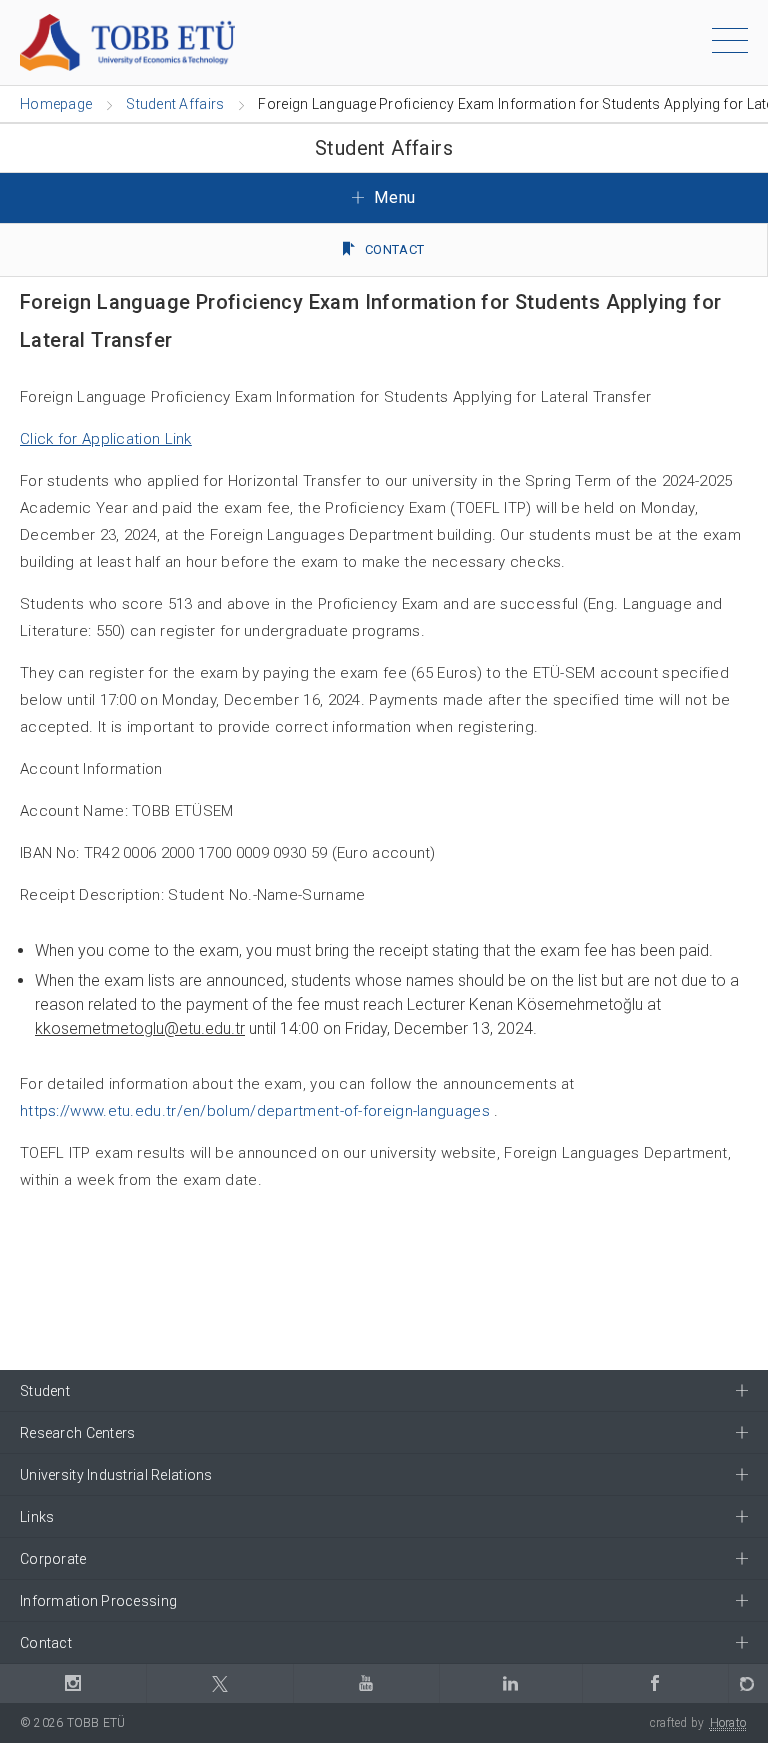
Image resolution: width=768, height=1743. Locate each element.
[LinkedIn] (510, 1683)
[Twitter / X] (219, 1683)
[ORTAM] (748, 1683)
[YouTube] (366, 1683)
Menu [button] (393, 197)
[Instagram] (73, 1683)
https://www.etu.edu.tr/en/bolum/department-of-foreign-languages (255, 1111)
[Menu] (730, 44)
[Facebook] (655, 1683)
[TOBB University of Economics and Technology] (127, 41)
